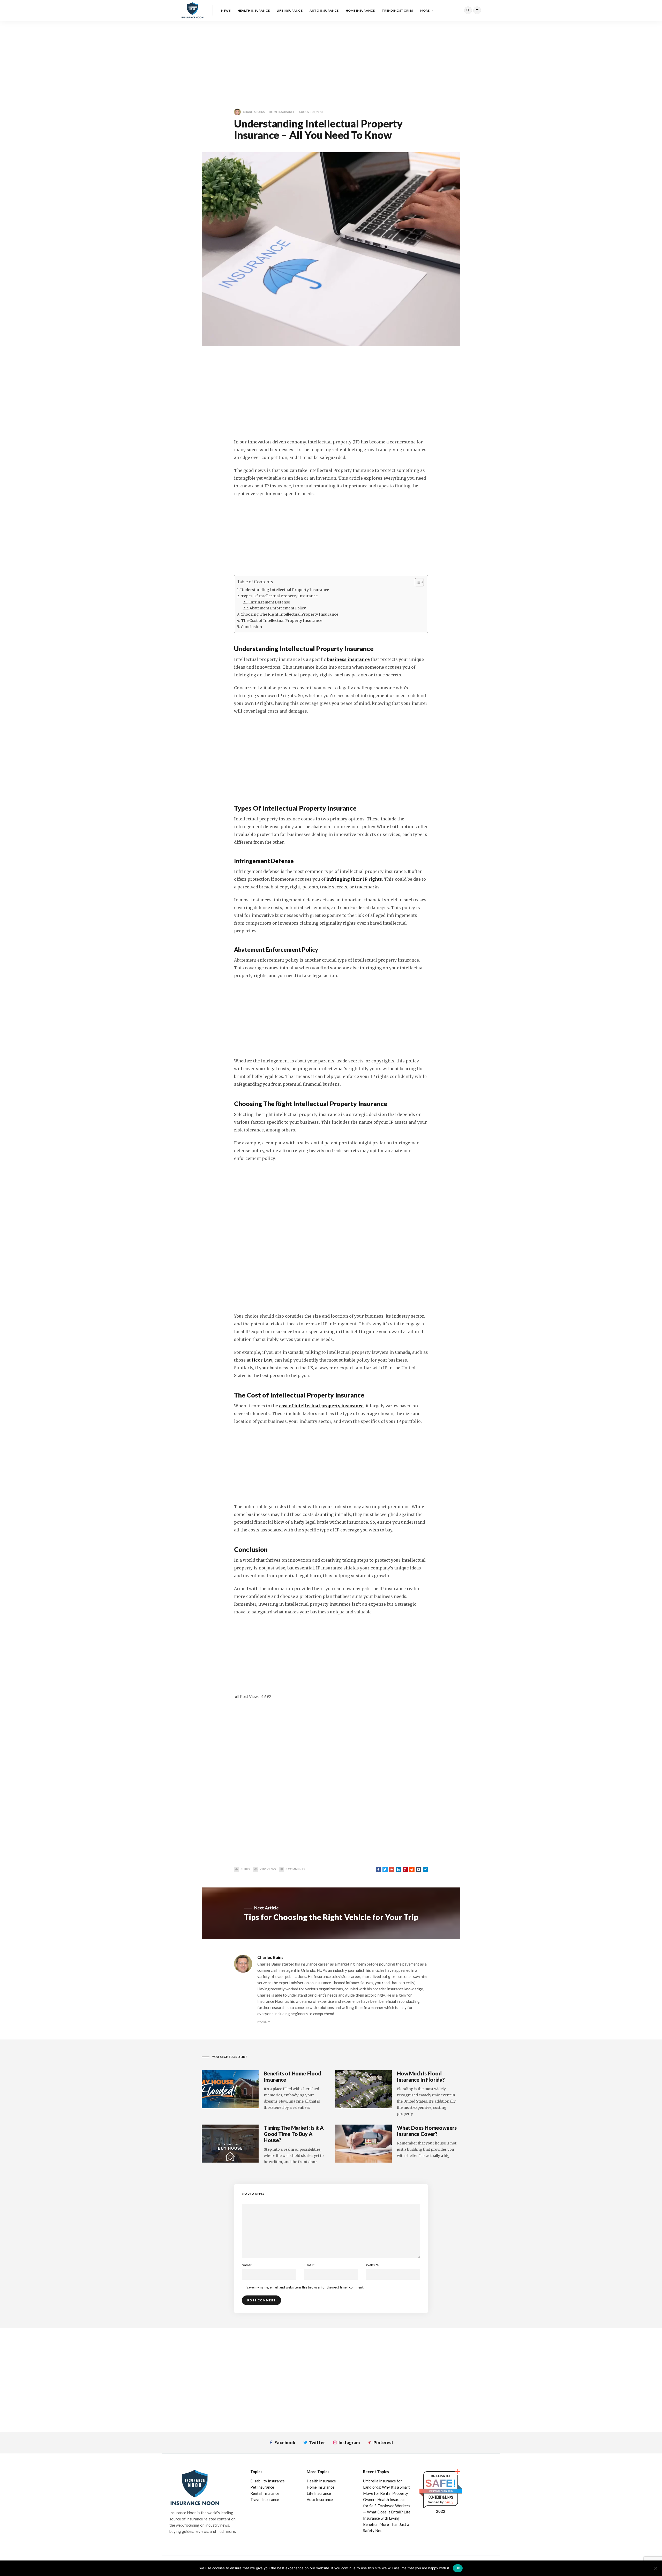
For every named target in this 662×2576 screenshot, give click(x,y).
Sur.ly (449, 2502)
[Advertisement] (155, 57)
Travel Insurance (265, 2499)
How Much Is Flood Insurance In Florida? (421, 2076)
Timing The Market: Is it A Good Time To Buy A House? (294, 2134)
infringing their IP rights (354, 879)
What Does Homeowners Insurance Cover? (427, 2131)
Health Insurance (254, 10)
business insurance (348, 659)
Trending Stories (397, 10)
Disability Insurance (268, 2481)
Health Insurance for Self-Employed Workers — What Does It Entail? (387, 2506)
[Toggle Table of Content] (417, 582)
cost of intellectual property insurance (321, 1406)
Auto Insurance (324, 10)
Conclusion (251, 627)
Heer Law (262, 1360)
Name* (247, 2265)
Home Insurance (360, 10)
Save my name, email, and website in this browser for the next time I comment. (305, 2287)
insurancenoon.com (441, 2491)
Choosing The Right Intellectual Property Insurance (289, 614)
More (425, 10)
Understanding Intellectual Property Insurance (285, 590)
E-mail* (309, 2265)
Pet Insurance (262, 2487)
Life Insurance (290, 10)
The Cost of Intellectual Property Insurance (282, 621)
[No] (656, 2568)
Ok (458, 2568)
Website (372, 2265)
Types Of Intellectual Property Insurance (279, 596)
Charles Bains (254, 112)
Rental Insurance (265, 2493)
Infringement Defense (270, 602)
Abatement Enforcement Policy (278, 608)
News (226, 10)
